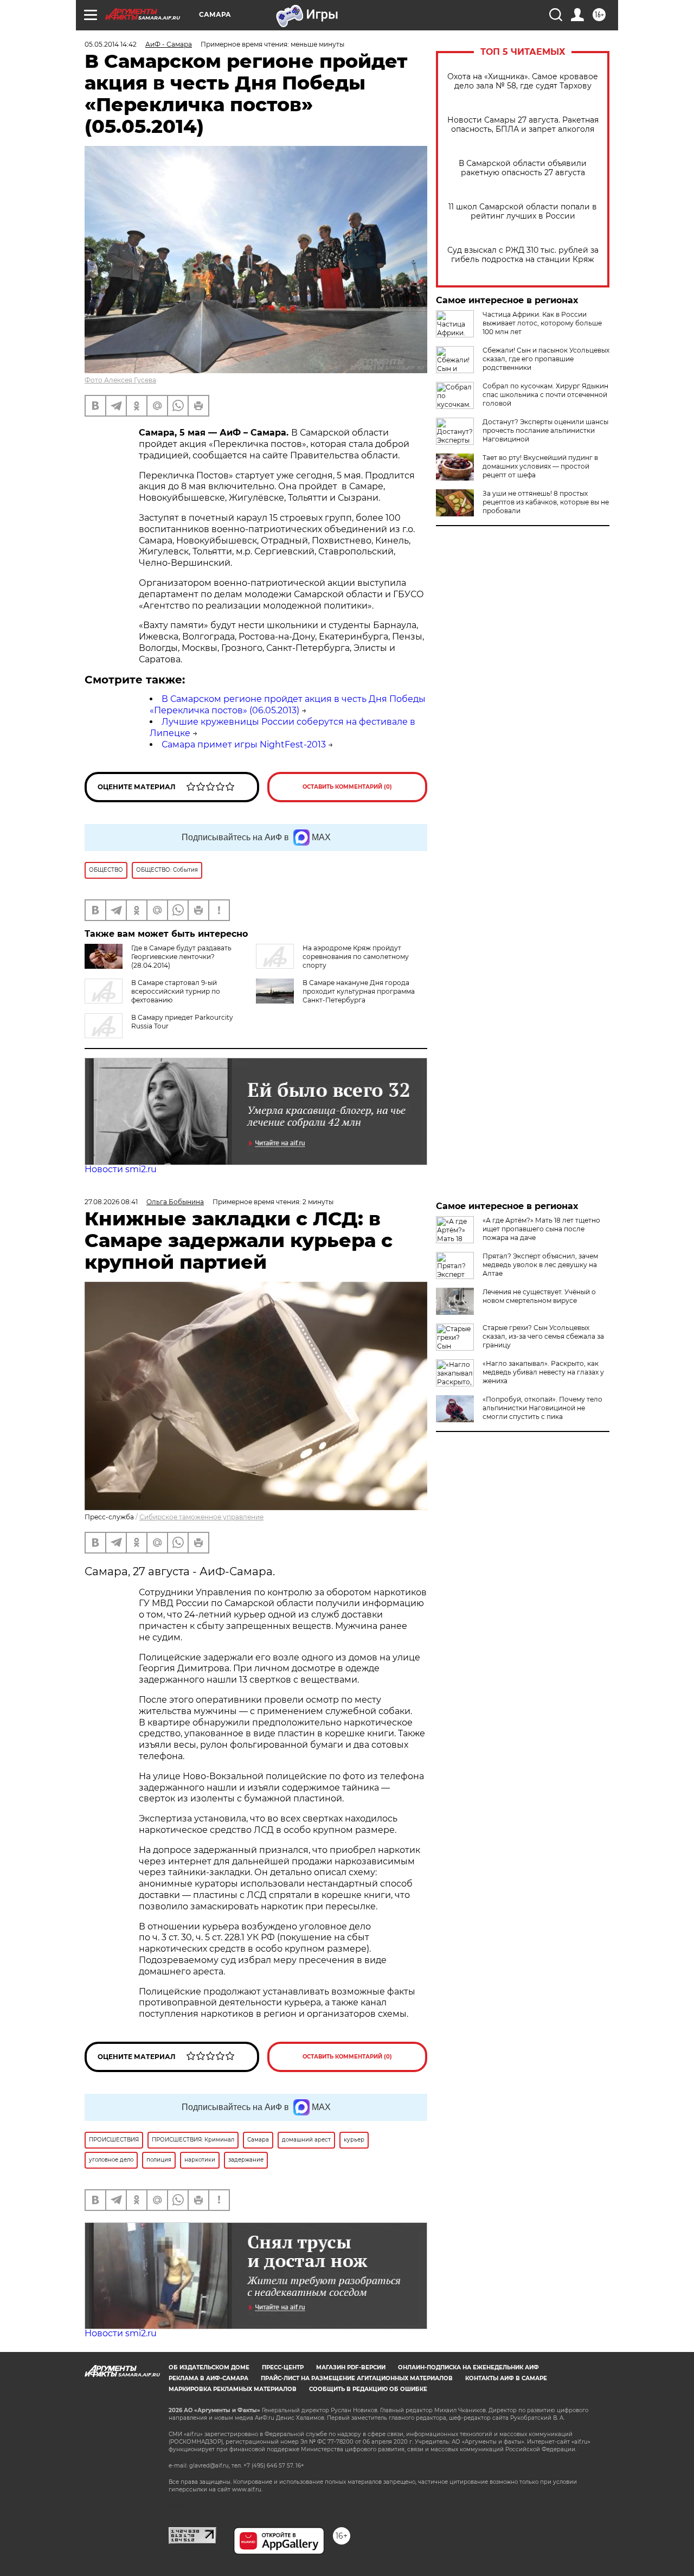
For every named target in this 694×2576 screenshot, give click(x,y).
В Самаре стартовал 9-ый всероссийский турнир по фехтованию (176, 991)
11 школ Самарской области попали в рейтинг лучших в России (523, 212)
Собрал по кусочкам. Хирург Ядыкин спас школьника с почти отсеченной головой (545, 395)
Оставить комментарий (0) (347, 787)
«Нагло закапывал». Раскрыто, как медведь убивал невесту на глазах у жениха (543, 1372)
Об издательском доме (209, 2367)
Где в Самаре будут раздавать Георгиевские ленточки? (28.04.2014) (181, 957)
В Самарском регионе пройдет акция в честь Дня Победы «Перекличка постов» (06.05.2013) (288, 705)
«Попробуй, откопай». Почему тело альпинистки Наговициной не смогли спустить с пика (542, 1408)
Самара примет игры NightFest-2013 (244, 744)
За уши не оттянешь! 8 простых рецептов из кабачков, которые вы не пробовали (546, 502)
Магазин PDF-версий (351, 2367)
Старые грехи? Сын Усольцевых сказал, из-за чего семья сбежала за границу (543, 1336)
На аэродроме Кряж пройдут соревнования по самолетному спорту (356, 957)
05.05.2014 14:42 (111, 44)
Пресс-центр (283, 2367)
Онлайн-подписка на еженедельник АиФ (468, 2367)
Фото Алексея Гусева (120, 380)
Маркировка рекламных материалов (233, 2389)
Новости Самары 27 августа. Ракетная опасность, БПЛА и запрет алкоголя (523, 125)
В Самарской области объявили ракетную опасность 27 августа (523, 168)
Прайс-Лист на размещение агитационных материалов (357, 2378)
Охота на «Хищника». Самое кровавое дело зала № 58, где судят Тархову (523, 81)
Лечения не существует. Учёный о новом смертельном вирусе (539, 1296)
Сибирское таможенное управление (201, 1517)
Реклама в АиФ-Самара (208, 2378)
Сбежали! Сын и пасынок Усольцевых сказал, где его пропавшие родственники (546, 359)
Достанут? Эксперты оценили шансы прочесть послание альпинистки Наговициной (545, 430)
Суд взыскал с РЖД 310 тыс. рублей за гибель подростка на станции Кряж (523, 255)
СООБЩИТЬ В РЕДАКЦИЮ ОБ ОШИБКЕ (368, 2389)
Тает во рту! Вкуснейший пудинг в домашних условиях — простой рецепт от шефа (540, 466)
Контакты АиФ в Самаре (506, 2378)
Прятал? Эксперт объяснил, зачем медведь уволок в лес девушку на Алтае (540, 1265)
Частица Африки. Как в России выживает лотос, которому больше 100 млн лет (542, 323)
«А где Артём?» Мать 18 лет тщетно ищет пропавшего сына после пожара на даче (541, 1229)
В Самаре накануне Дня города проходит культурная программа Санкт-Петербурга (359, 991)
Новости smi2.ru (121, 1169)
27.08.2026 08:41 (111, 1202)
